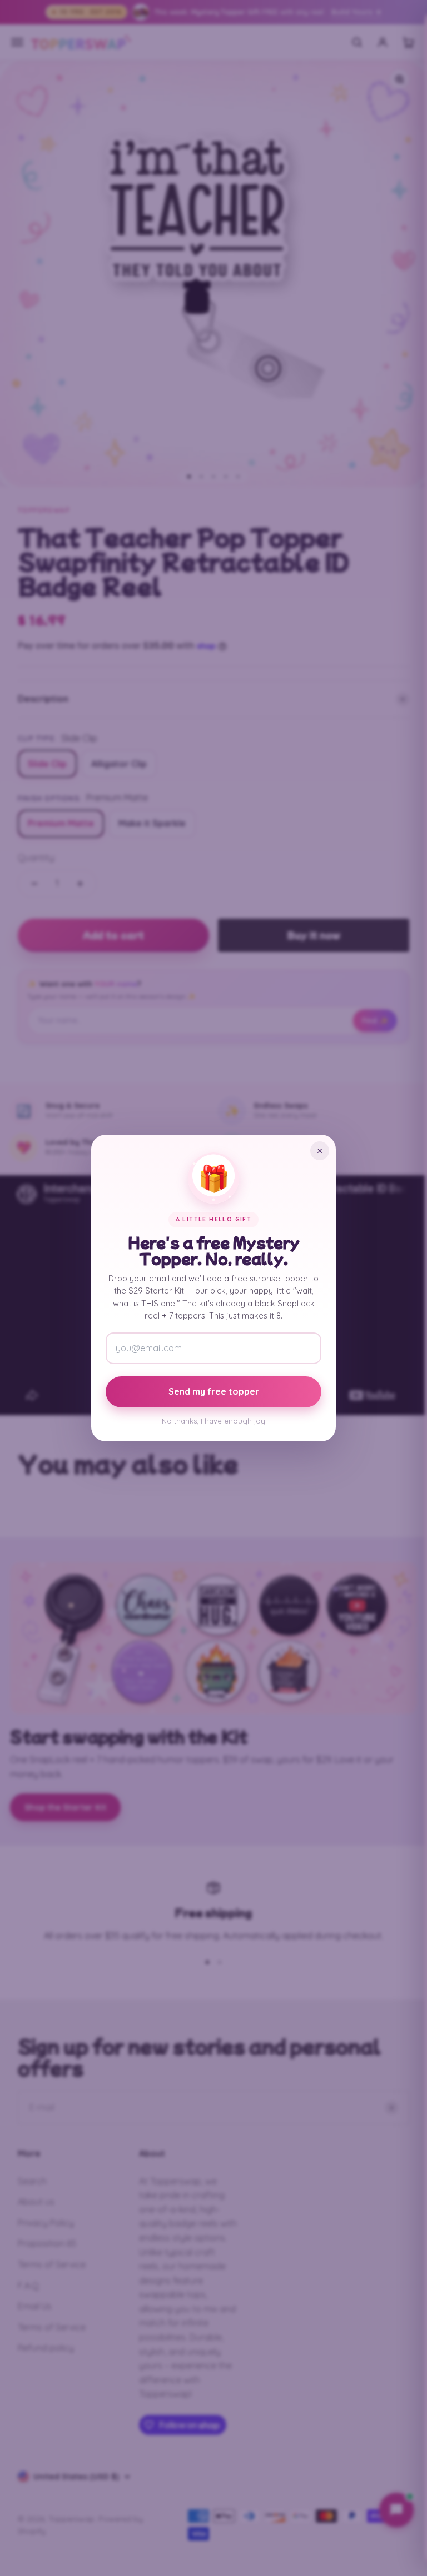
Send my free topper (214, 1391)
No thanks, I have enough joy (213, 1421)
